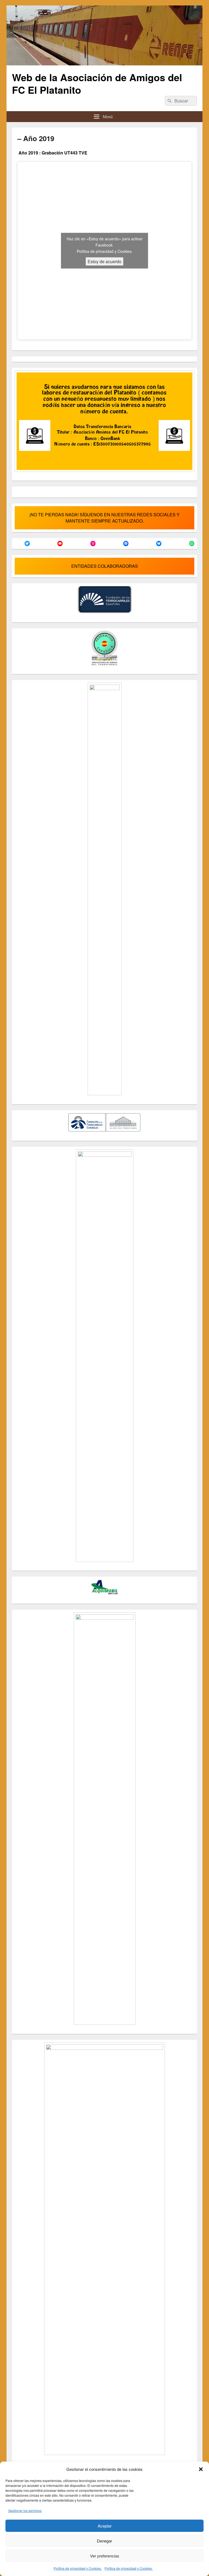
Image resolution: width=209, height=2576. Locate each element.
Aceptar (105, 2526)
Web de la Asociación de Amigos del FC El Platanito (97, 83)
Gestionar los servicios (25, 2510)
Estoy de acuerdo (104, 261)
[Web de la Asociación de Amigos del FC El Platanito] (104, 64)
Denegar (104, 2541)
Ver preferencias (105, 2556)
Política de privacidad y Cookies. (78, 2568)
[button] (201, 2469)
